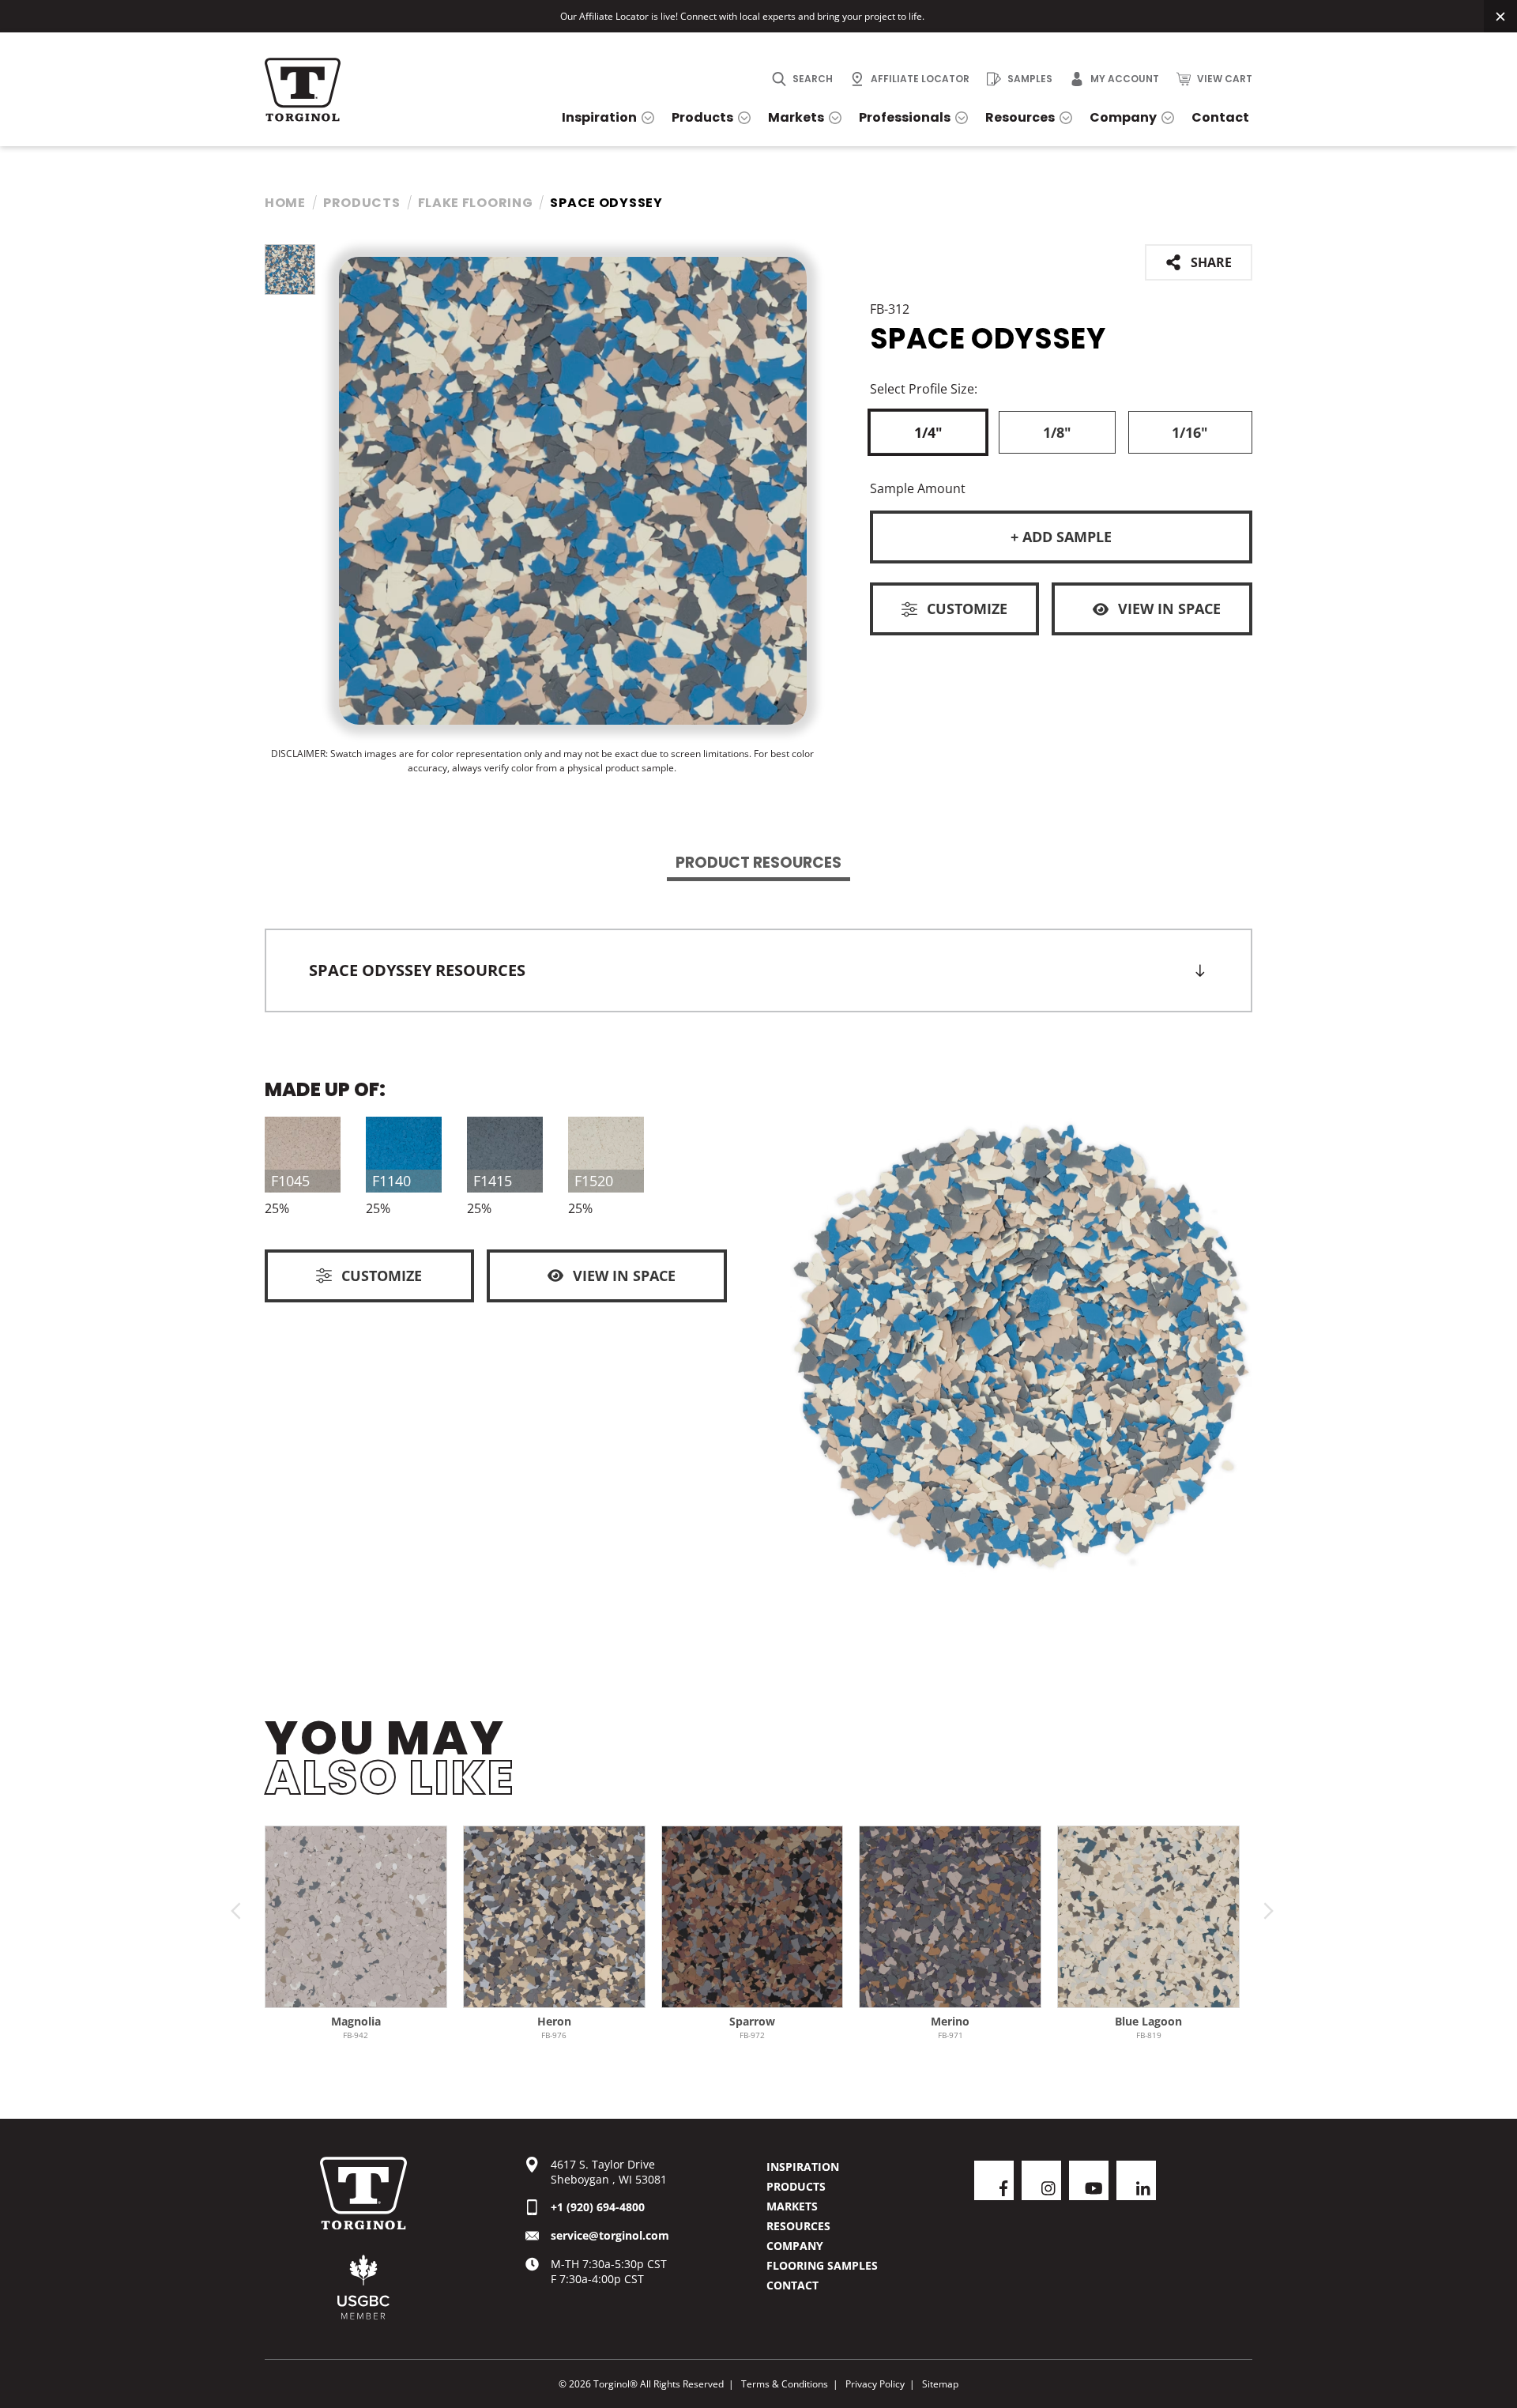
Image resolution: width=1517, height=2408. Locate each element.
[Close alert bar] (1500, 16)
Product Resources (758, 863)
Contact (792, 2285)
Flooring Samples (822, 2265)
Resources (798, 2226)
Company (795, 2246)
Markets (792, 2206)
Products (362, 203)
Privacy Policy (875, 2384)
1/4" (928, 432)
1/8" (1057, 432)
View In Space (1169, 609)
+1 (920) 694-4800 (598, 2207)
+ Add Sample (1061, 537)
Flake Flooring (476, 203)
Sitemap (940, 2384)
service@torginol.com (610, 2235)
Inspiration (803, 2167)
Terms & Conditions (785, 2384)
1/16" (1190, 432)
